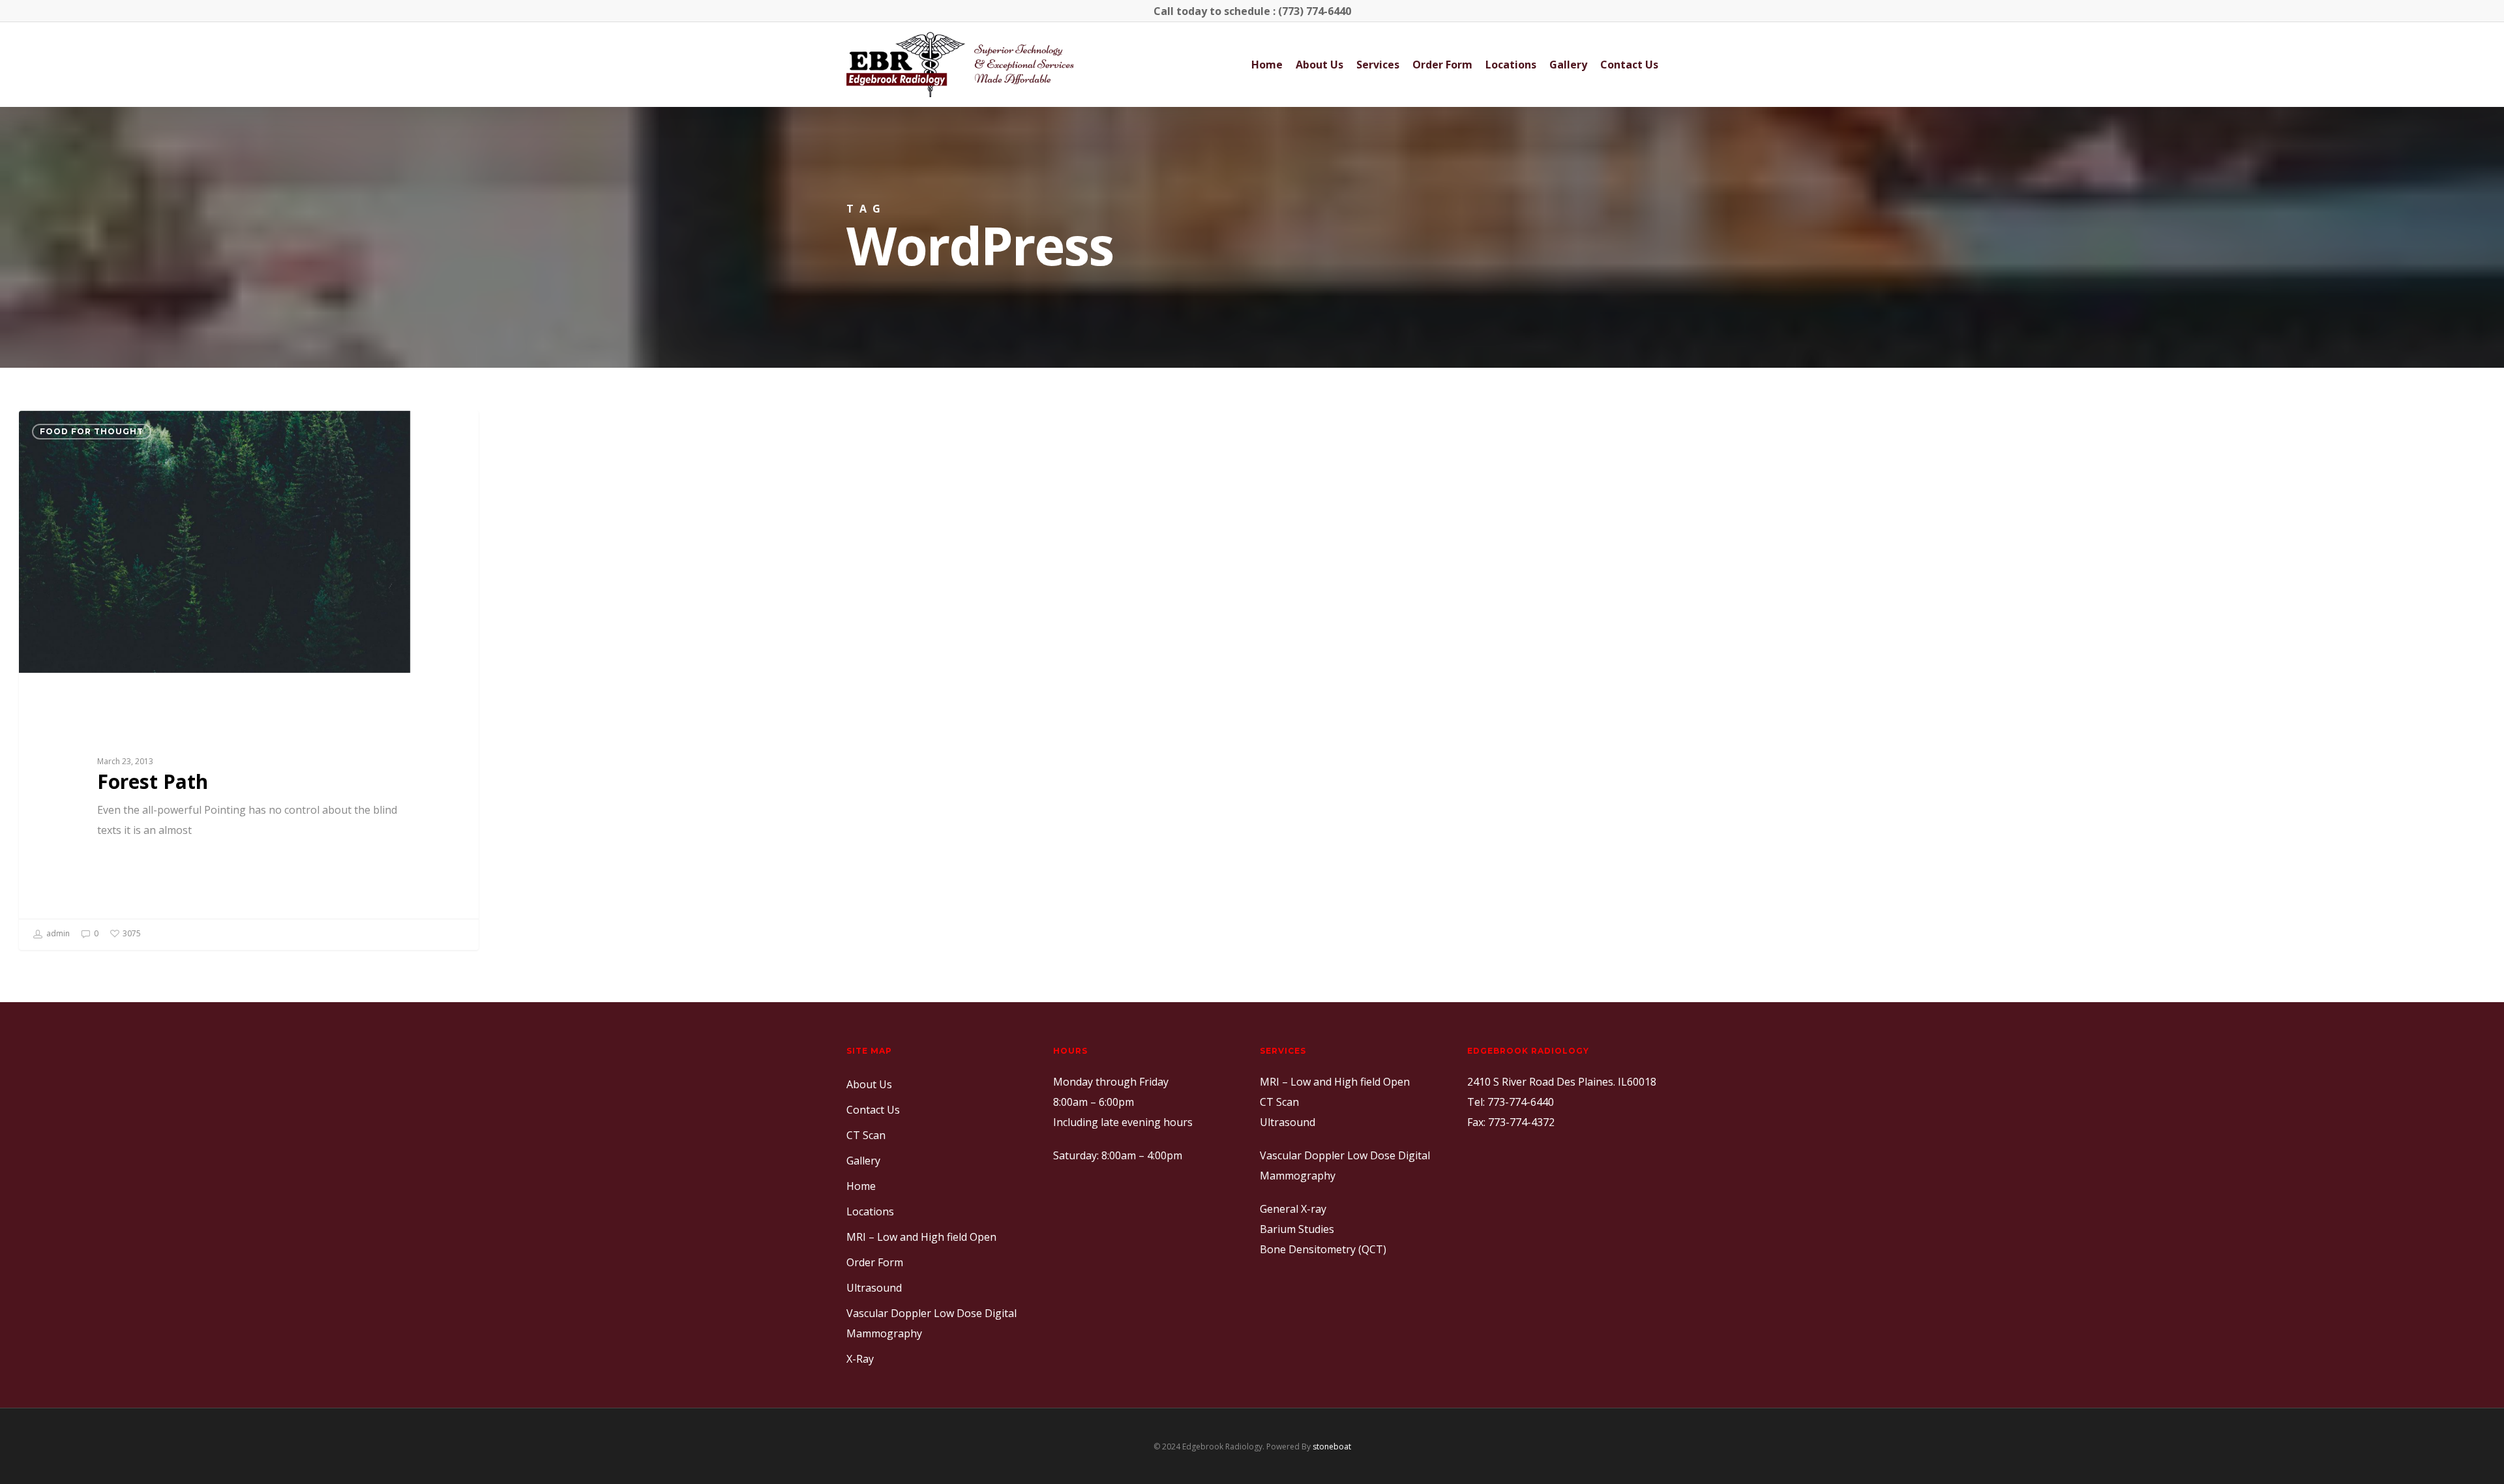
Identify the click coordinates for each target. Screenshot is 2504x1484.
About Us (1319, 65)
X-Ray (860, 1359)
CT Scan (866, 1135)
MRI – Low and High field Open (921, 1237)
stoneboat (1332, 1447)
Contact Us (1629, 65)
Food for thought (92, 431)
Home (1267, 65)
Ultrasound (874, 1288)
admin (57, 933)
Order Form (1442, 65)
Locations (1511, 65)
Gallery (1568, 65)
